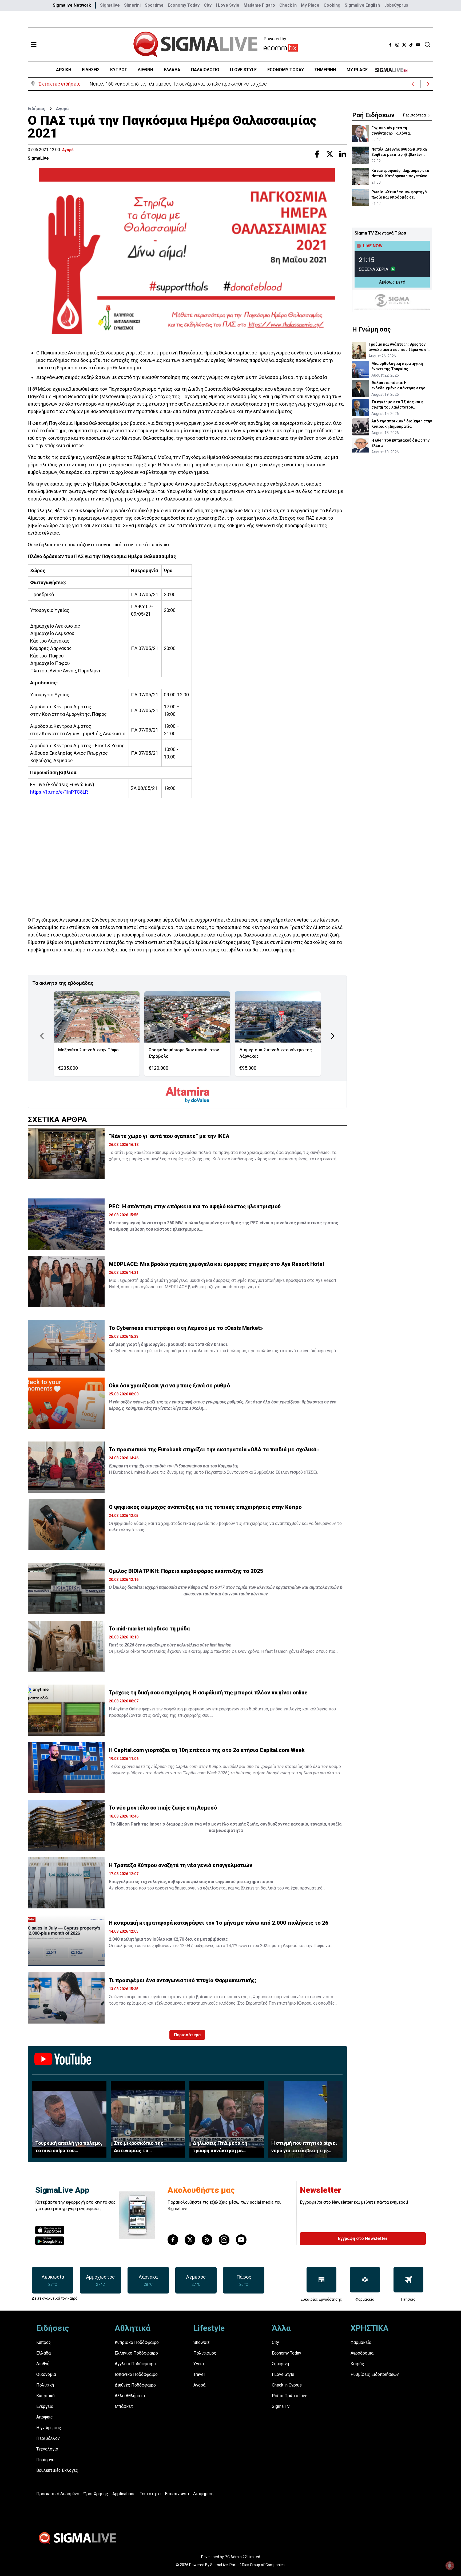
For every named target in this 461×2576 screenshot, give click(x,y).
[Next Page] (333, 1036)
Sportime (154, 5)
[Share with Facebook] (317, 154)
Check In (288, 5)
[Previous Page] (42, 1036)
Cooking (332, 5)
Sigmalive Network (72, 5)
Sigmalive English (362, 5)
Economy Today (184, 5)
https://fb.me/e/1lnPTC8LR (59, 792)
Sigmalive (110, 5)
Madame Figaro (259, 5)
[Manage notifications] (450, 2566)
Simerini (132, 5)
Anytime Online (127, 1709)
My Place (310, 5)
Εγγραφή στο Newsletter (363, 2238)
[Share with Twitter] (330, 154)
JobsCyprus (396, 5)
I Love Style (228, 5)
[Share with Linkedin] (343, 154)
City (208, 5)
